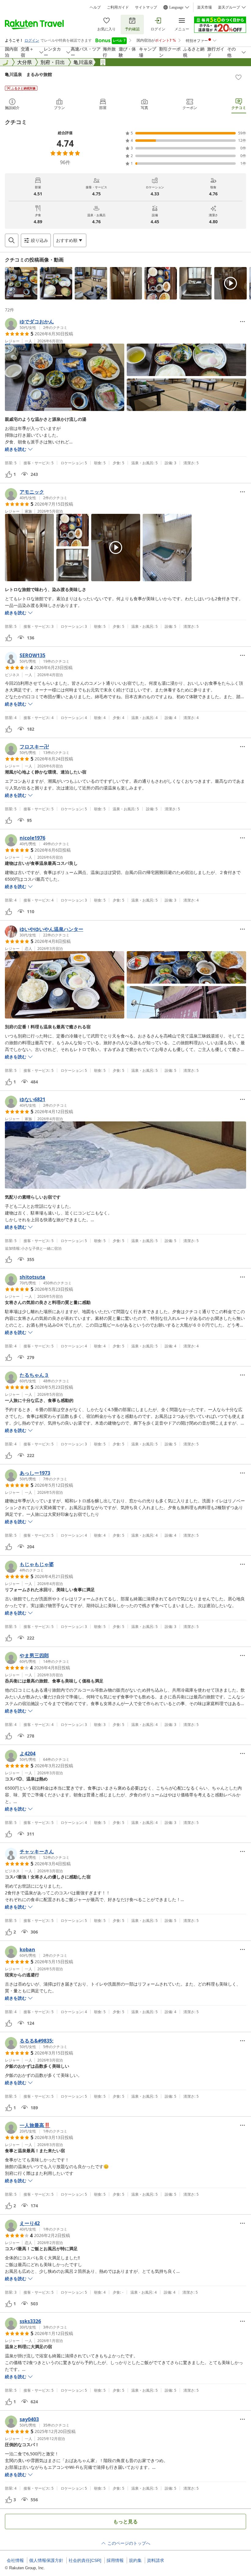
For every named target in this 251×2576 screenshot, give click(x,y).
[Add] (238, 77)
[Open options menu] (242, 322)
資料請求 (155, 2560)
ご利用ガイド (118, 7)
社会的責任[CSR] (85, 2560)
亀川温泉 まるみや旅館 (28, 74)
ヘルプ (95, 7)
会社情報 (15, 2560)
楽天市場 (204, 7)
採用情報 (115, 2560)
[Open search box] (12, 240)
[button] (21, 283)
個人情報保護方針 (46, 2560)
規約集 (135, 2560)
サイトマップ (146, 7)
